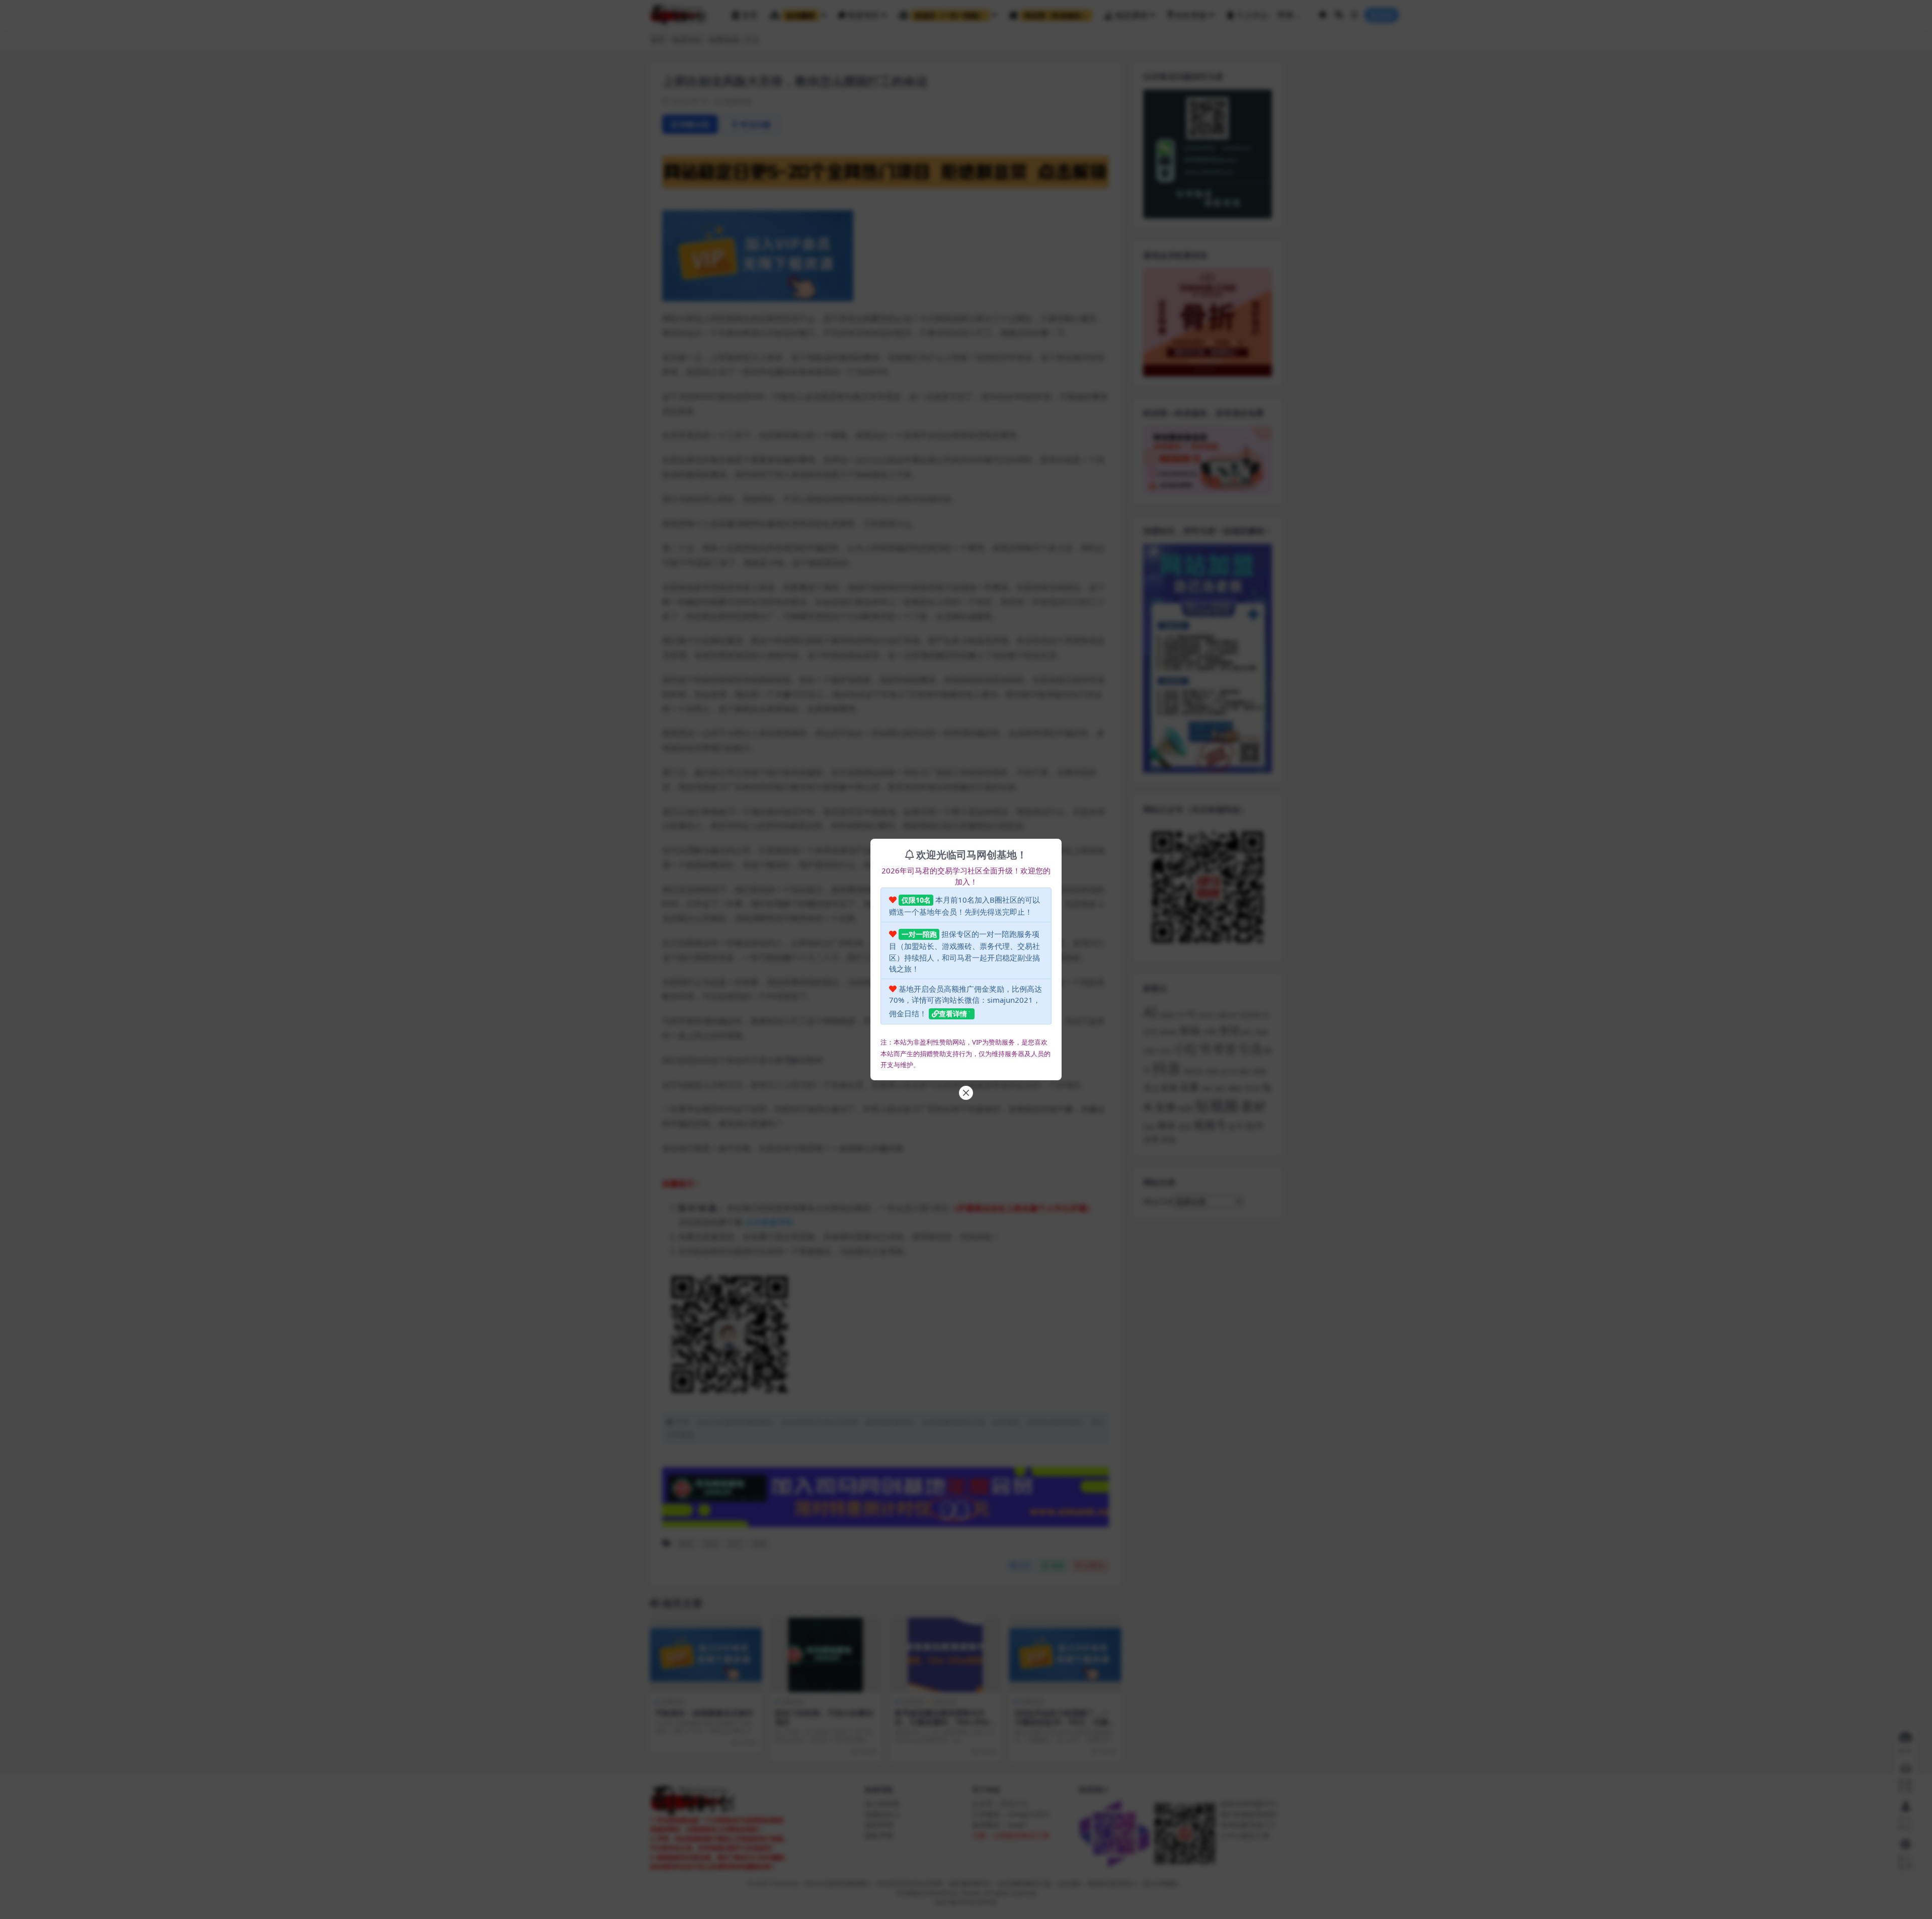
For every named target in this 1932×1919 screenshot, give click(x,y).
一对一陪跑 (919, 934)
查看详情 (953, 1014)
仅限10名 (916, 900)
